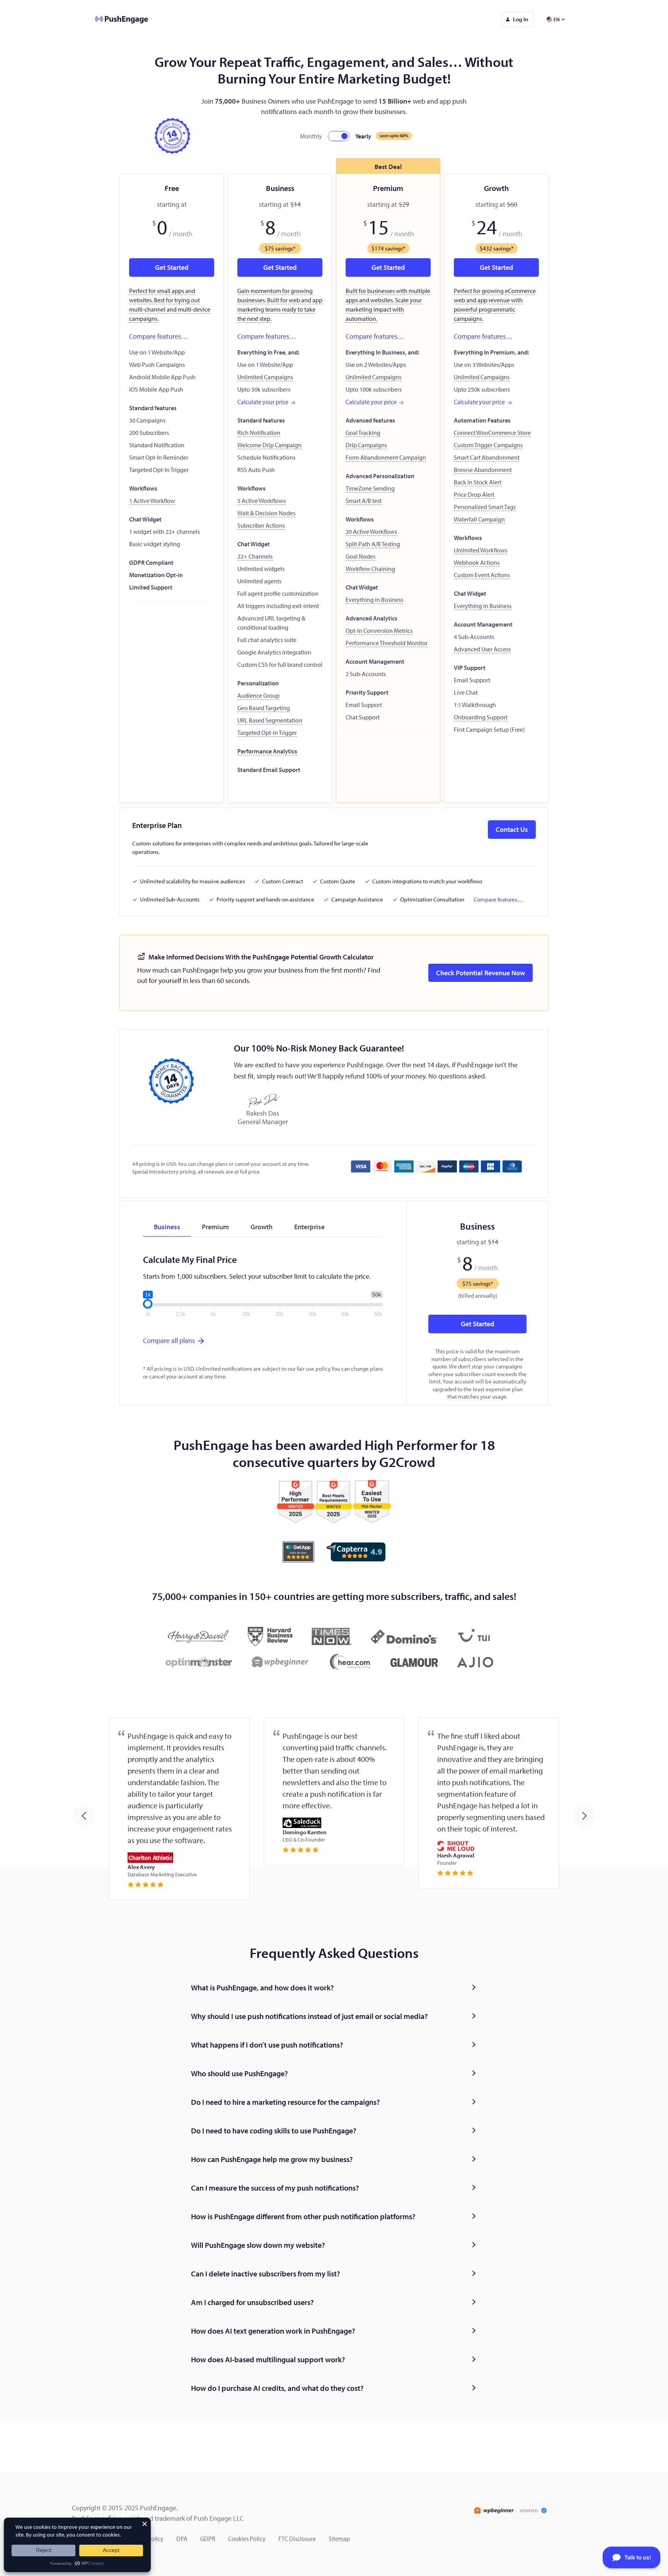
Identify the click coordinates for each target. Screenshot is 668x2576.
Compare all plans (170, 1340)
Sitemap (339, 2539)
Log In (521, 19)
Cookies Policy (247, 2539)
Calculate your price (263, 402)
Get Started (477, 1324)
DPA (182, 2539)
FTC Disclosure (297, 2539)
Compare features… (158, 336)
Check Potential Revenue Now (481, 973)
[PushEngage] (116, 20)
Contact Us (512, 829)
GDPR (208, 2539)
